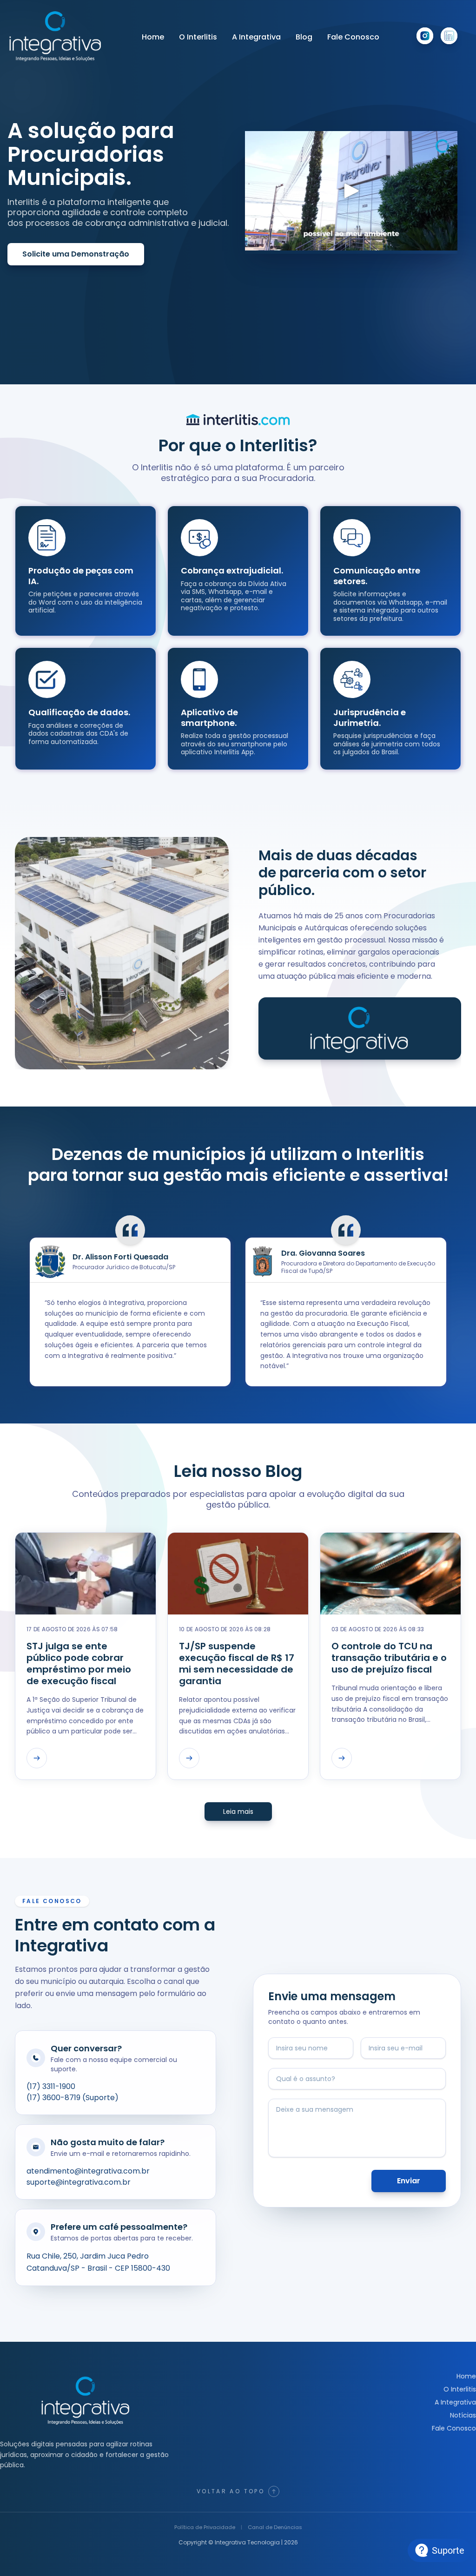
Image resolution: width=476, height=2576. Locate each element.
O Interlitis (198, 37)
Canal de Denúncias (275, 2527)
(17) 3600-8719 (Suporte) (73, 2098)
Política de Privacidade (205, 2527)
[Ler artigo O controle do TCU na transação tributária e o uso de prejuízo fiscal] (342, 1758)
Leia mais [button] (238, 1812)
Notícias (463, 2415)
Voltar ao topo (231, 2491)
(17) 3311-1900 (51, 2086)
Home (153, 37)
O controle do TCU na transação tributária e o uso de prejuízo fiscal (389, 1658)
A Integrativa (256, 37)
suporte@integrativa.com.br (79, 2182)
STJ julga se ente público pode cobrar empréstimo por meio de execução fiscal (79, 1664)
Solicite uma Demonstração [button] (76, 254)
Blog (304, 37)
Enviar (409, 2181)
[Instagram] (425, 36)
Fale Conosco (353, 37)
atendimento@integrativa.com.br (88, 2171)
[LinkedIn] (449, 36)
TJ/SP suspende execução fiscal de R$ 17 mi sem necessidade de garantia (237, 1664)
